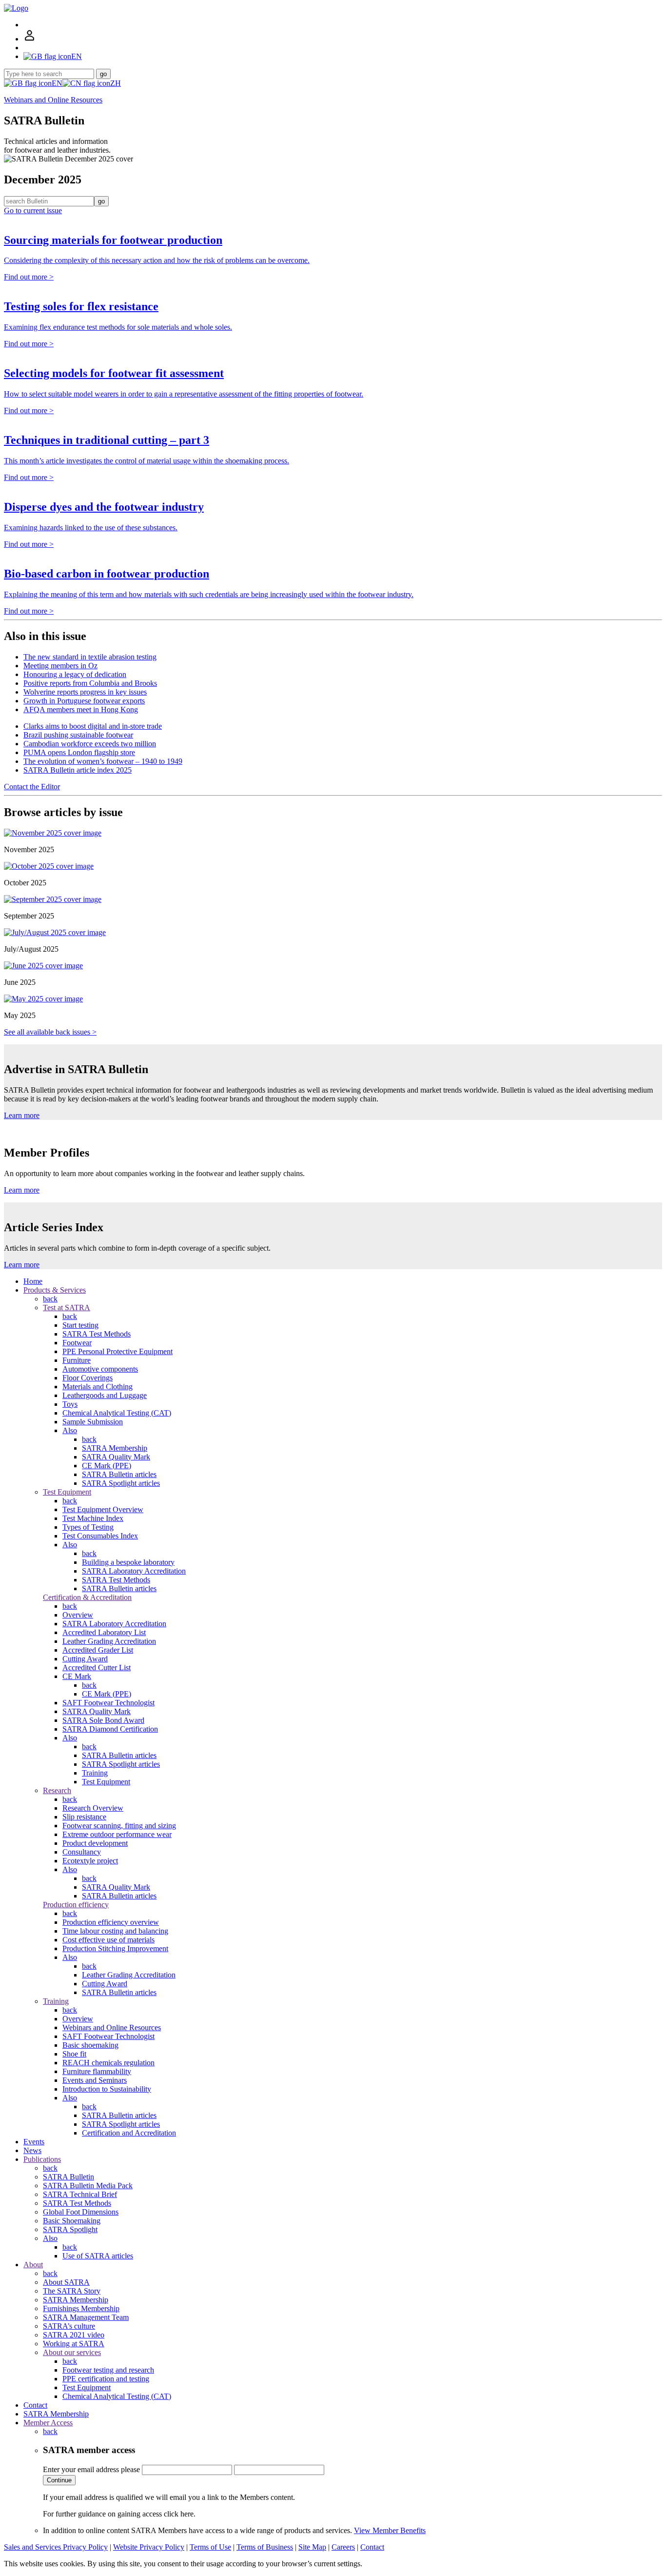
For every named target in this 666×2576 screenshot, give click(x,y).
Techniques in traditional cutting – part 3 (107, 440)
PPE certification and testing (106, 2379)
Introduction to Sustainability (107, 2089)
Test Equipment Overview (103, 1509)
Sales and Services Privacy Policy (56, 2547)
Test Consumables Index (100, 1536)
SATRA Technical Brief (80, 2194)
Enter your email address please (91, 2469)
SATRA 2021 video (74, 2335)
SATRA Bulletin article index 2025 (78, 770)
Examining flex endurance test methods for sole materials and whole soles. (118, 327)
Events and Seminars (95, 2080)
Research (57, 1790)
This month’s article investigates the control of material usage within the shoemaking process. (147, 461)
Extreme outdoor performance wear (117, 1834)
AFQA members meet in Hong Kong (81, 709)
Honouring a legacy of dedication (75, 674)
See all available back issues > (50, 1032)
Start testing (80, 1325)
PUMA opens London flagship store (79, 752)
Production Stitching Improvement (115, 1948)
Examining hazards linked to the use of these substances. (91, 528)
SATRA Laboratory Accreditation (134, 1571)
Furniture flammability (97, 2071)
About (33, 2265)
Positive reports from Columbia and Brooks (90, 683)
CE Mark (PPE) (107, 1466)
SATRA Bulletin (69, 2177)
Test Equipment (67, 1492)
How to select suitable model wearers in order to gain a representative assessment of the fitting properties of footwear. (184, 394)
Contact (35, 2405)
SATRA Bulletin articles (119, 1474)
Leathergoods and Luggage (105, 1395)
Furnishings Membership (81, 2308)
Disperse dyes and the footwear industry (104, 507)
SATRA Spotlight (70, 2229)
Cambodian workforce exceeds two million (90, 744)
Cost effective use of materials (108, 1940)
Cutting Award (85, 1659)
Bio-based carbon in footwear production (107, 574)
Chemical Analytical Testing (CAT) (117, 1413)
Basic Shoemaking (72, 2221)
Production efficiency (76, 1905)
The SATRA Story (72, 2291)
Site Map (312, 2547)
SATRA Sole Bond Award (103, 1720)
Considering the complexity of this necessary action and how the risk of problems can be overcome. (157, 260)
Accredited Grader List (98, 1650)
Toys (70, 1404)
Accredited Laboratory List (104, 1632)
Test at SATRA (67, 1308)
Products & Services (55, 1290)
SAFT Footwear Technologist (108, 1703)
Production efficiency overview (111, 1922)
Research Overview (93, 1808)
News (32, 2150)
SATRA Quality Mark (116, 1457)
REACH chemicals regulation (108, 2063)
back (50, 1299)
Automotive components (100, 1369)
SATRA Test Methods (97, 1334)
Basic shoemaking (90, 2045)
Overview (78, 1615)
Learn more (22, 1115)
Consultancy (82, 1852)
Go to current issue (33, 210)
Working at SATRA (74, 2344)
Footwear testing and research (108, 2370)
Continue (59, 2480)
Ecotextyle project (90, 1861)
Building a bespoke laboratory (128, 1562)
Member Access (48, 2423)
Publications (42, 2159)
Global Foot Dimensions (81, 2212)
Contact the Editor (32, 787)
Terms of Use (210, 2547)
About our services (72, 2352)
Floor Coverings (88, 1378)
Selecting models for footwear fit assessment (114, 373)
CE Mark (77, 1676)
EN (57, 83)
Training (95, 1773)
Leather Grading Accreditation (109, 1641)
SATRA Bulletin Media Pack (88, 2186)
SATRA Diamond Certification (110, 1729)
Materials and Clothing (98, 1387)
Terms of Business (265, 2547)
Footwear (77, 1343)
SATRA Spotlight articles (121, 1483)
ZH (116, 83)
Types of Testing (88, 1527)
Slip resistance (84, 1817)
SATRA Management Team (86, 2317)
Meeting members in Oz (60, 666)
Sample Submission (93, 1422)
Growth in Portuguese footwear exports (84, 701)
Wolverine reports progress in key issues (85, 692)
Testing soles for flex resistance (81, 306)
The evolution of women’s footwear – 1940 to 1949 (103, 761)
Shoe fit (74, 2054)
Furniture (77, 1360)
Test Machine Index (93, 1518)
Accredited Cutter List (97, 1667)
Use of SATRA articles (98, 2256)
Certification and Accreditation (129, 2133)
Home (33, 1281)
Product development (95, 1843)
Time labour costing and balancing (115, 1931)
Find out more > (29, 277)
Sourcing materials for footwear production (113, 240)
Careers (343, 2547)
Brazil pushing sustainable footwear (78, 735)
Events (34, 2142)
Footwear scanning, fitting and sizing (119, 1826)
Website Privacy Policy (149, 2547)
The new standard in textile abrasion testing (90, 657)
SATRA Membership (115, 1448)
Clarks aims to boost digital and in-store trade (93, 726)
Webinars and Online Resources (53, 100)
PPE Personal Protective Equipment (118, 1351)
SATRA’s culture (69, 2326)
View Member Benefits (390, 2530)
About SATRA (66, 2282)
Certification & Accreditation (87, 1597)
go (103, 74)
